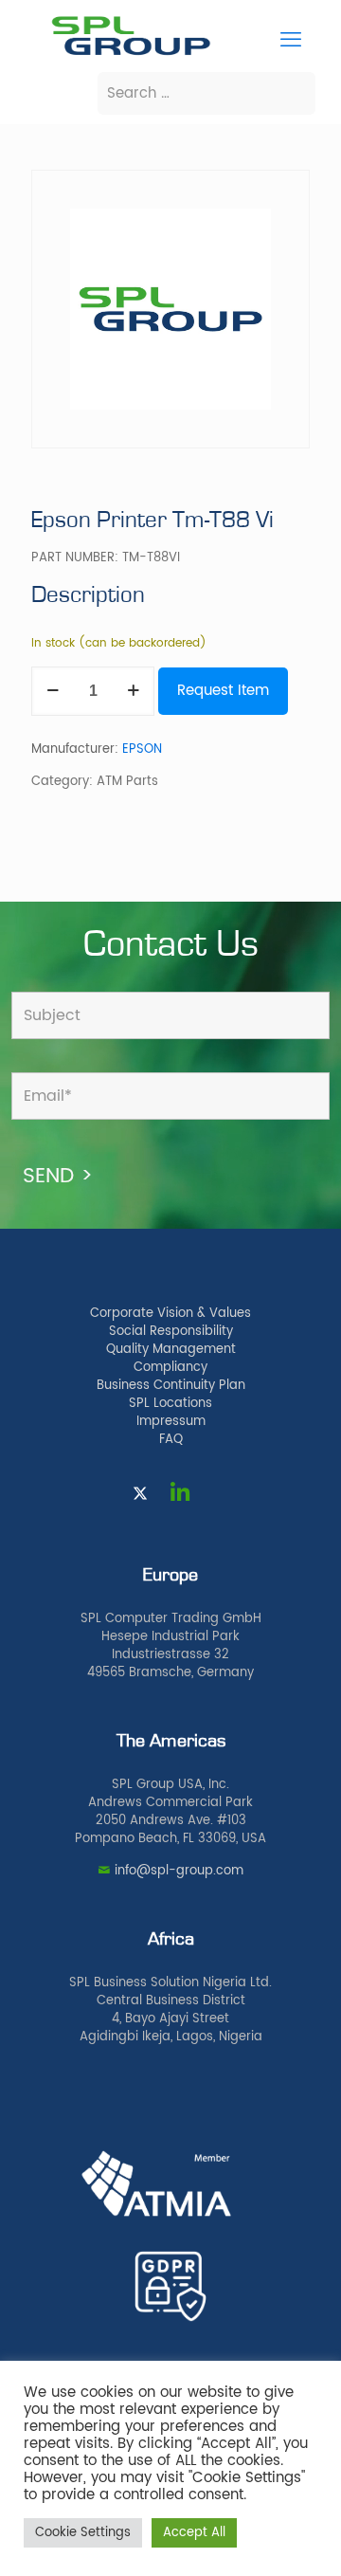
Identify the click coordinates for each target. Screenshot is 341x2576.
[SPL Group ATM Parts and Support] (131, 54)
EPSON (142, 749)
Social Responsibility (171, 1332)
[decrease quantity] (53, 691)
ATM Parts (127, 782)
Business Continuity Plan (171, 1386)
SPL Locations (170, 1404)
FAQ (171, 1440)
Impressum (171, 1422)
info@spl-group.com (179, 1871)
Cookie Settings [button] (83, 2533)
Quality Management (171, 1350)
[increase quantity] (133, 691)
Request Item (223, 691)
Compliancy (170, 1368)
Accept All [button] (194, 2533)
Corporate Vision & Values (170, 1314)
